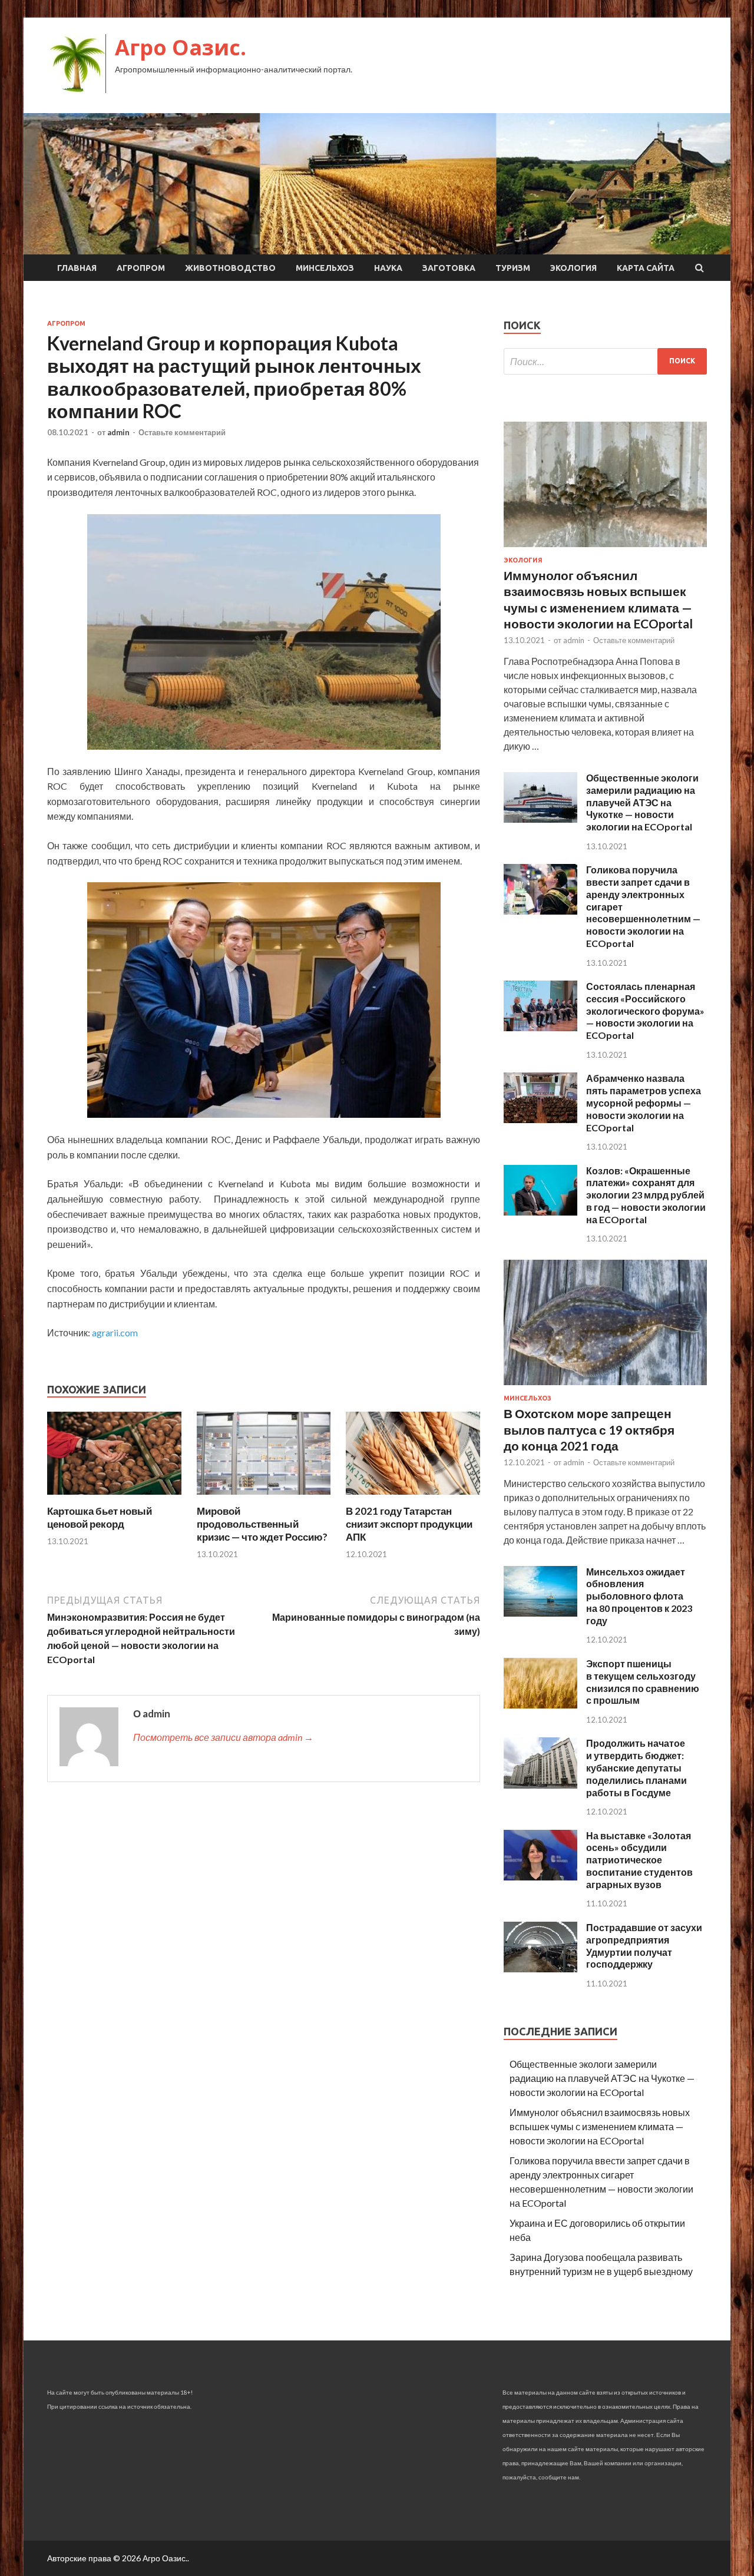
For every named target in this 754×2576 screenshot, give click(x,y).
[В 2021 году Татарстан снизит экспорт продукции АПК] (413, 1497)
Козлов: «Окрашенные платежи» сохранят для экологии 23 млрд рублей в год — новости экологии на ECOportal (646, 1195)
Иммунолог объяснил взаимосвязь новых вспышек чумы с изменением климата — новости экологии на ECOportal (600, 2126)
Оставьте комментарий (182, 432)
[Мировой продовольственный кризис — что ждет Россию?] (264, 1497)
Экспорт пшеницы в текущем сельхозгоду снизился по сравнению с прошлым (643, 1682)
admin (118, 432)
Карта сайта (646, 268)
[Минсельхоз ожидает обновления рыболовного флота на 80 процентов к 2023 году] (540, 1613)
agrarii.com (115, 1332)
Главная (77, 268)
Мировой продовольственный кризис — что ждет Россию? (262, 1524)
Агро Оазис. (181, 47)
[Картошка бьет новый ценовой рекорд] (114, 1497)
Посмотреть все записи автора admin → (223, 1737)
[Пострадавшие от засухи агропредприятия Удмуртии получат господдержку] (540, 1969)
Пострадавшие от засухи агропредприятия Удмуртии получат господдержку (644, 1946)
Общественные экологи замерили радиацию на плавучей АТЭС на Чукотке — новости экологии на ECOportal (642, 802)
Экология (573, 268)
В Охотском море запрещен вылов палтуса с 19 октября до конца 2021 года (589, 1429)
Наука (388, 268)
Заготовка (449, 268)
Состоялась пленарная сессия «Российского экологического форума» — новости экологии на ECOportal (645, 1011)
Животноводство (230, 268)
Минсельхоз (325, 268)
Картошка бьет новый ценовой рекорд (100, 1517)
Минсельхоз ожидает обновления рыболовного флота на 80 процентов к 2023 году (639, 1596)
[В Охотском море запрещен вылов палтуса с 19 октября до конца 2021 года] (605, 1387)
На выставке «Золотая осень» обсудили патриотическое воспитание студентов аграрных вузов (639, 1860)
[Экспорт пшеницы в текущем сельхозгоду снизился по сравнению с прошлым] (540, 1705)
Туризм (513, 268)
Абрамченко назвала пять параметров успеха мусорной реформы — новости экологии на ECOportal (644, 1102)
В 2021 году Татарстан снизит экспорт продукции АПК (409, 1524)
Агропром (141, 268)
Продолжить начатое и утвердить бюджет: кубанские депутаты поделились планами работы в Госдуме (636, 1767)
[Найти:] (605, 361)
